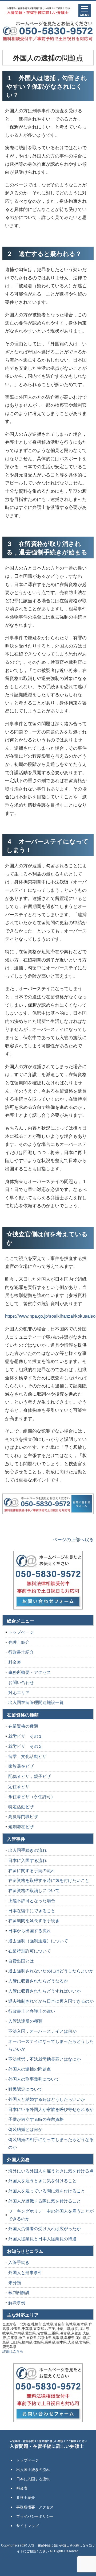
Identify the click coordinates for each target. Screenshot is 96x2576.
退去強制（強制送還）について (38, 1941)
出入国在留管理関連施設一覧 (36, 1702)
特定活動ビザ (21, 1806)
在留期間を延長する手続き (34, 1920)
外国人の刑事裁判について (34, 2079)
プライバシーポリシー (35, 2516)
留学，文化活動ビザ (27, 1756)
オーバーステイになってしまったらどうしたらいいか (51, 2045)
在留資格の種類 (23, 1726)
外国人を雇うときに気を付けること (42, 2181)
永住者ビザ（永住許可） (32, 1796)
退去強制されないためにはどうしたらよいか (51, 1971)
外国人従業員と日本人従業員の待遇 (42, 2239)
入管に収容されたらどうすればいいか (45, 1991)
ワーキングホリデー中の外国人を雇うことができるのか (51, 2215)
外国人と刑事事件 (25, 2272)
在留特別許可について (30, 1951)
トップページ (21, 1632)
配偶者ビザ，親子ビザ (30, 1776)
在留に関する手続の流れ (32, 1870)
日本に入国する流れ (27, 1860)
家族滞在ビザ (21, 1766)
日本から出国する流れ (30, 1930)
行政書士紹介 (21, 1652)
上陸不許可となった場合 (32, 1900)
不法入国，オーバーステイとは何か (42, 2031)
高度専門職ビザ (23, 1816)
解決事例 (17, 2302)
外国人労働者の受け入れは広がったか (45, 2228)
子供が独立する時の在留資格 (36, 2119)
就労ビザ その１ (25, 1736)
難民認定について (25, 2089)
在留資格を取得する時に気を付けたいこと (49, 1880)
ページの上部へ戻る (73, 1539)
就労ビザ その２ (25, 1746)
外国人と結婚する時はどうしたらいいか (47, 2099)
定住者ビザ (19, 1786)
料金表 (15, 1662)
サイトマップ (27, 2525)
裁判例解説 (19, 2292)
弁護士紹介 (19, 1642)
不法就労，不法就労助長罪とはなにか (45, 2059)
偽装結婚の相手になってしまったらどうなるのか (51, 2143)
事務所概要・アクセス (30, 1672)
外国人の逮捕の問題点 (30, 2069)
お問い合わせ (21, 1682)
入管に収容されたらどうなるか (38, 1981)
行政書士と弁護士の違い (32, 2011)
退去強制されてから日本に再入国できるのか (51, 2001)
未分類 (15, 2282)
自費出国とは (21, 1961)
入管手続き (19, 2262)
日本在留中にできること (32, 1911)
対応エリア (19, 1692)
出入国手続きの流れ (27, 1850)
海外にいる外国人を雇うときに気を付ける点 (51, 2171)
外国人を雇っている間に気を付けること (47, 2191)
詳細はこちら (13, 2351)
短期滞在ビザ (21, 1826)
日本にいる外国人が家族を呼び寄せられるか (51, 2109)
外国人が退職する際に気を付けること (45, 2201)
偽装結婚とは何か (25, 2129)
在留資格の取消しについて (34, 1890)
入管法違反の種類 (25, 2021)
